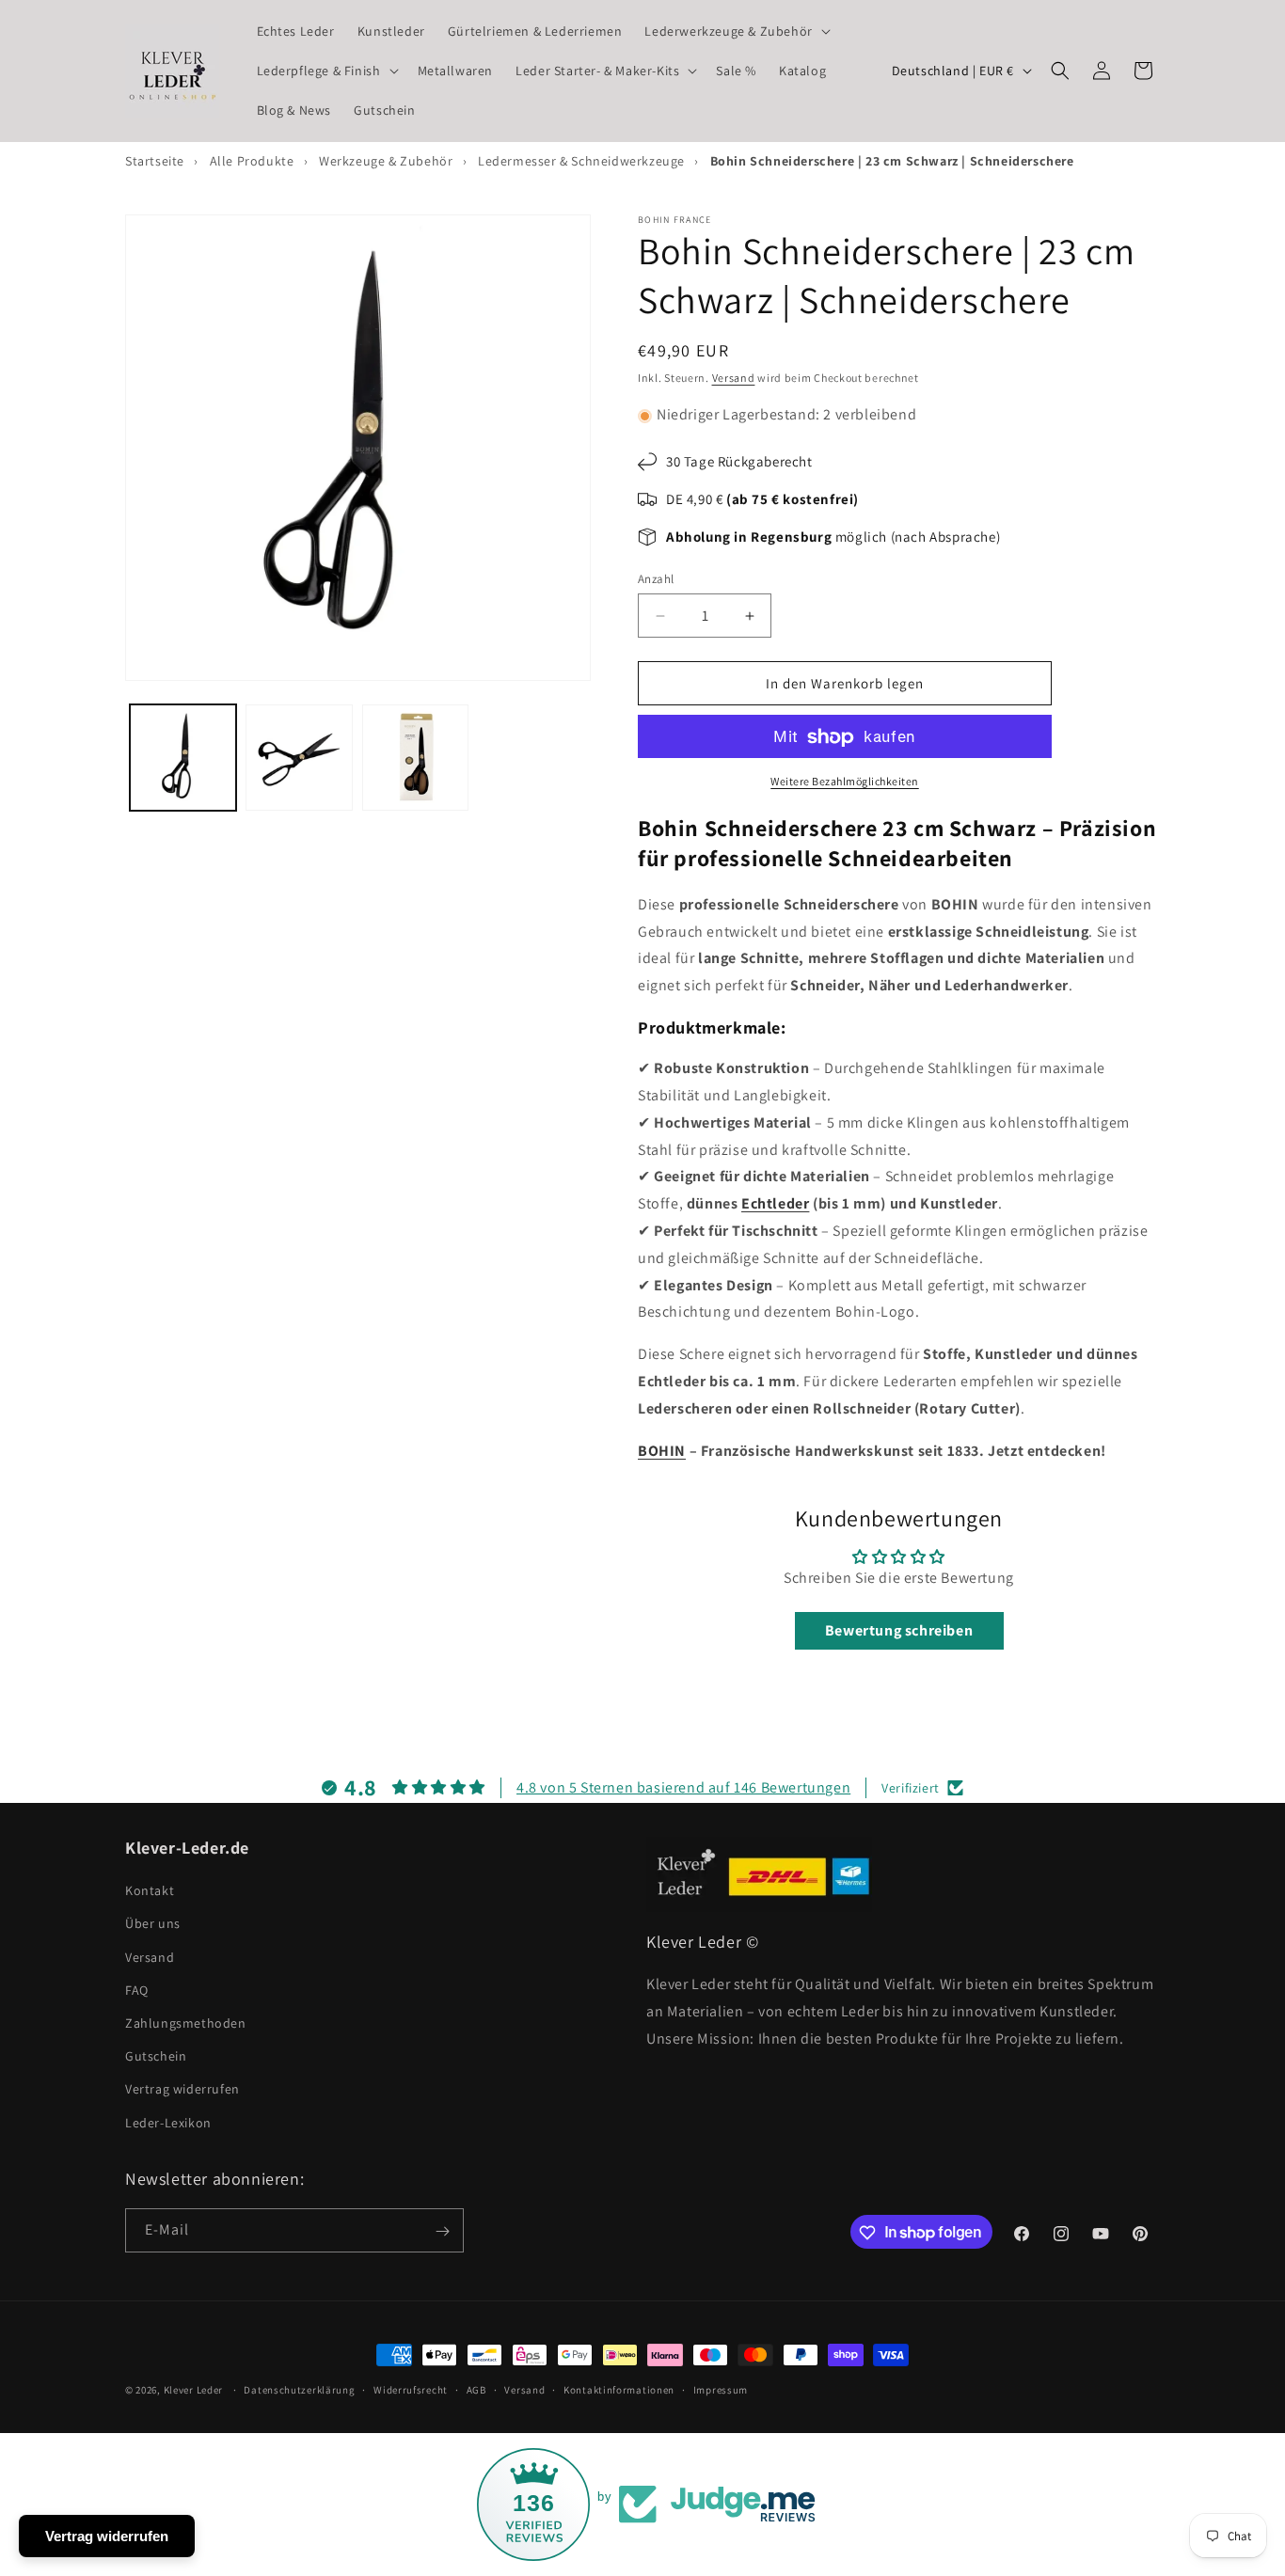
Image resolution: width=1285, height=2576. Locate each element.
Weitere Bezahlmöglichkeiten (845, 782)
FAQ (137, 1990)
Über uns (153, 1924)
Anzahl (656, 579)
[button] (735, 31)
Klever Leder (193, 2390)
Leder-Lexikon (168, 2123)
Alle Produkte (252, 161)
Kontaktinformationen (619, 2389)
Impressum (721, 2389)
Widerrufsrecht (411, 2389)
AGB (476, 2389)
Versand (734, 378)
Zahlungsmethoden (186, 2023)
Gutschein (156, 2057)
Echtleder (775, 1204)
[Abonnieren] (442, 2231)
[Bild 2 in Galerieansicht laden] (299, 758)
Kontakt (150, 1891)
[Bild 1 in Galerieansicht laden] (183, 758)
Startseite (155, 161)
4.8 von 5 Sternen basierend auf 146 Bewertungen (683, 1787)
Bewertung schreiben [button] (899, 1630)
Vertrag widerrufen (182, 2090)
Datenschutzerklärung (299, 2389)
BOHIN (662, 1451)
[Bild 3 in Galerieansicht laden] (415, 758)
